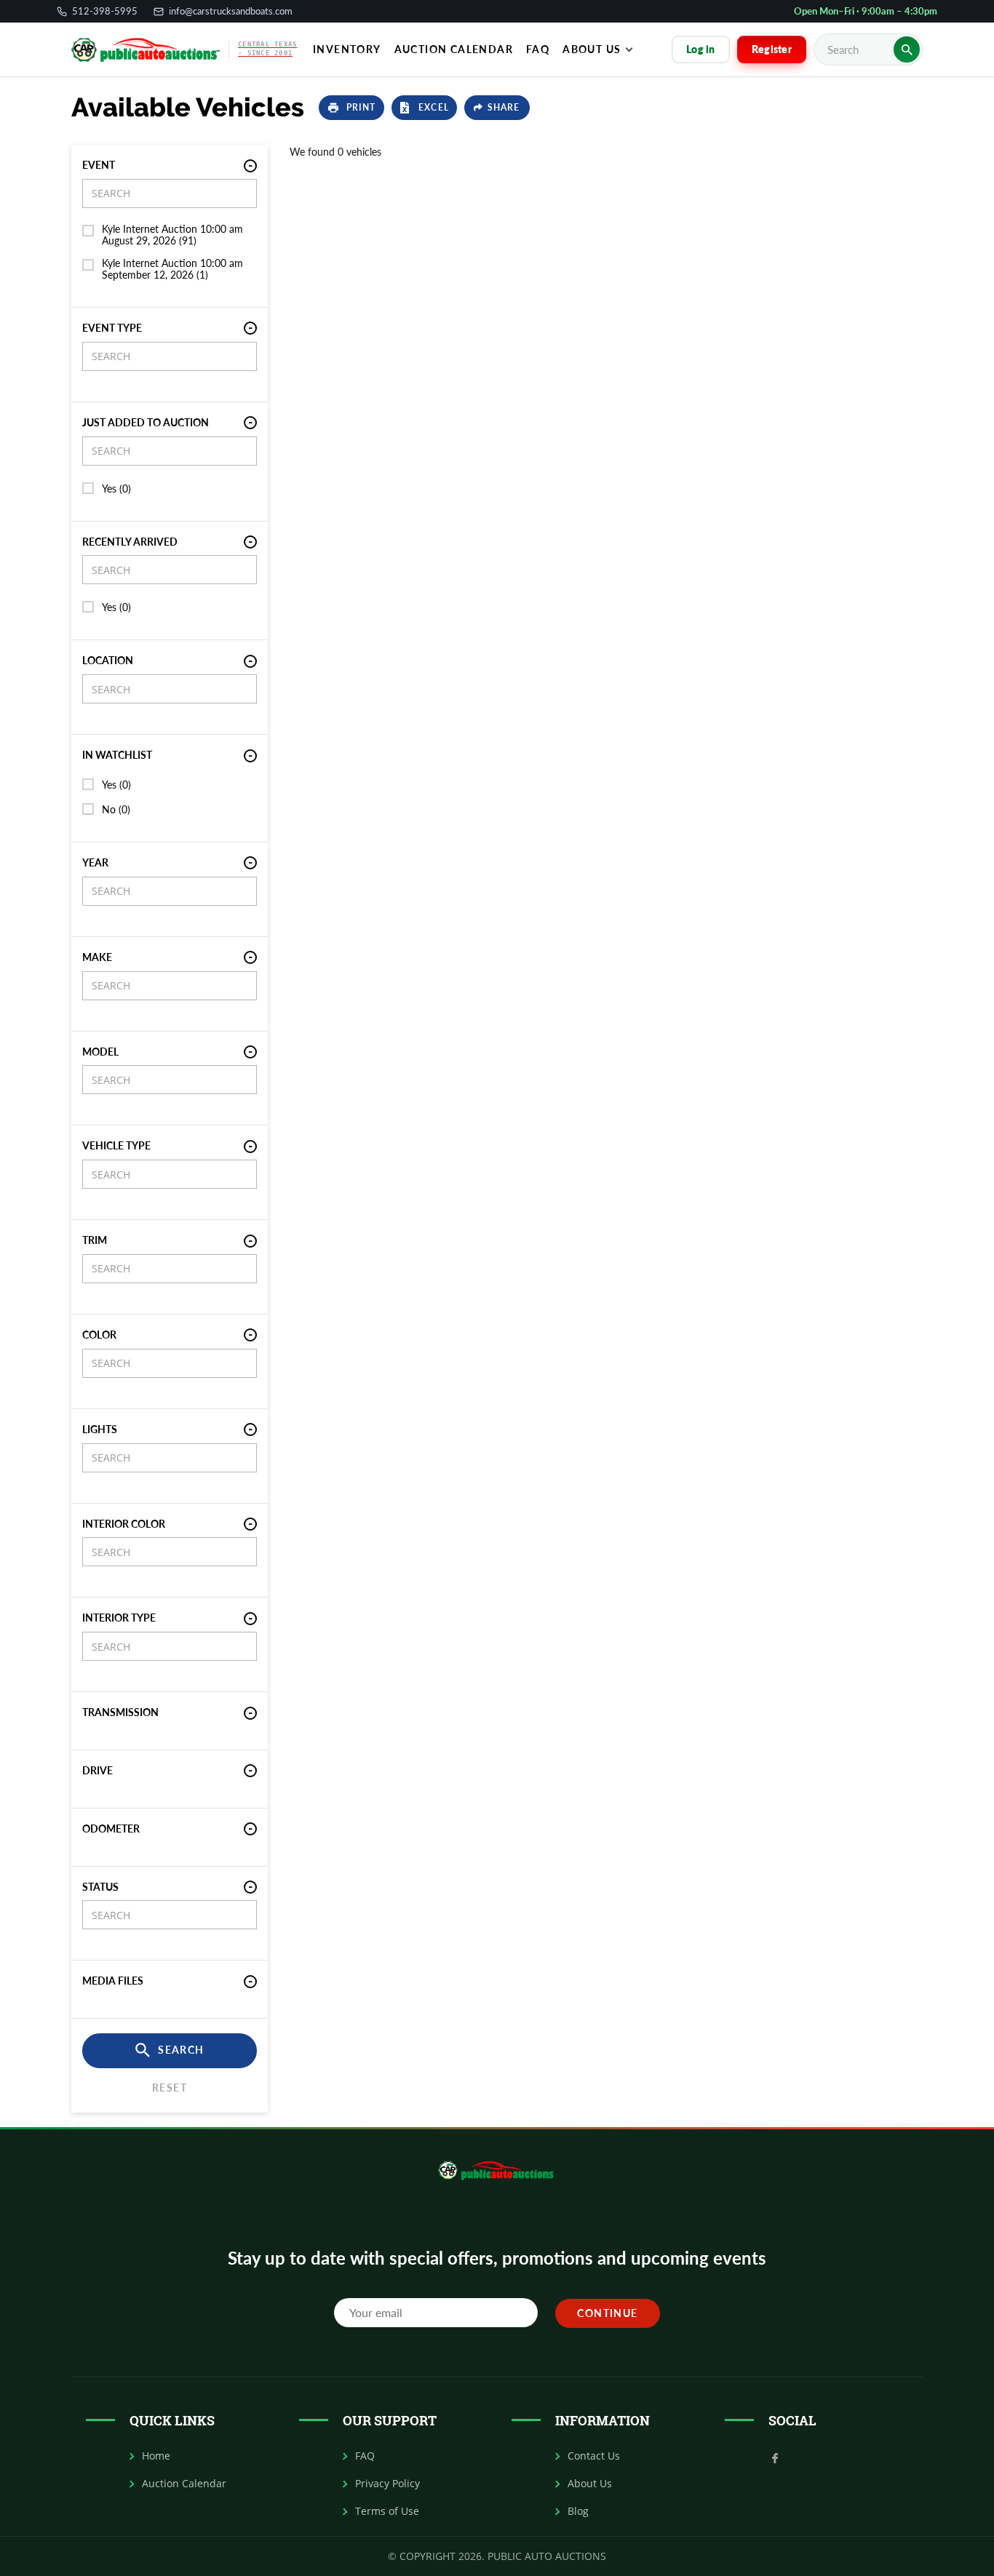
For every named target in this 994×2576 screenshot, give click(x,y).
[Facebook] (775, 2457)
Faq (538, 49)
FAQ (365, 2456)
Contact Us (594, 2456)
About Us (592, 49)
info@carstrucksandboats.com (231, 11)
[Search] (907, 49)
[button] (351, 108)
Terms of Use (387, 2511)
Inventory (347, 49)
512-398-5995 (105, 11)
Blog (578, 2511)
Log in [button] (701, 49)
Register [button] (772, 49)
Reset (170, 2087)
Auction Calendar (454, 49)
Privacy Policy (387, 2484)
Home (156, 2456)
